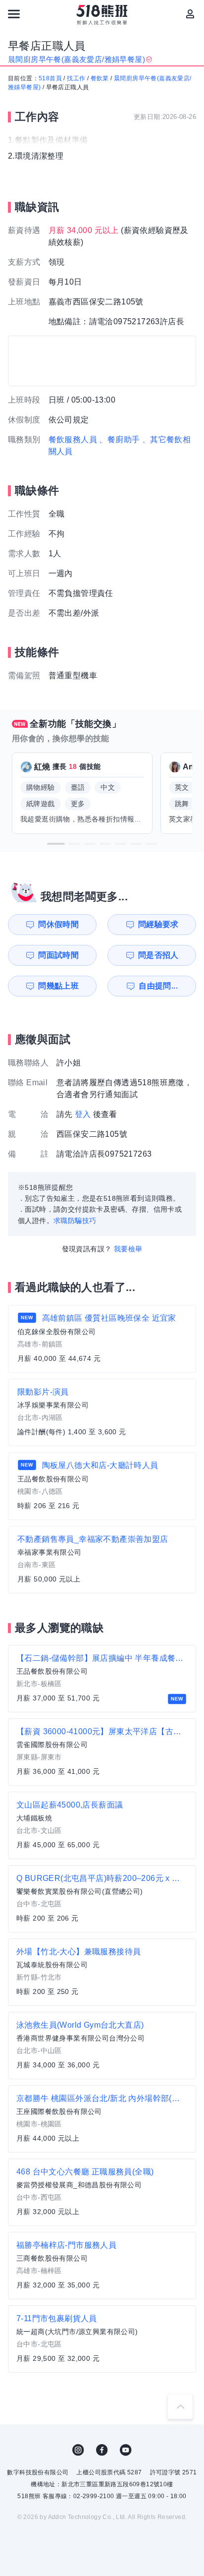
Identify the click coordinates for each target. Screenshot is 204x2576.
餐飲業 (100, 78)
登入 (83, 1114)
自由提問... (158, 986)
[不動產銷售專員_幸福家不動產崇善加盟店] (102, 1560)
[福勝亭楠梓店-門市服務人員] (102, 2266)
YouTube (126, 2450)
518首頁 (50, 78)
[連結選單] (14, 14)
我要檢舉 (128, 1249)
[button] (56, 844)
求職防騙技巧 (75, 1221)
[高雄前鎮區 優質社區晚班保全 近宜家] (102, 1339)
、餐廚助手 (119, 439)
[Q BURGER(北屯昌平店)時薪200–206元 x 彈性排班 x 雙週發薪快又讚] (102, 1899)
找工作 (76, 78)
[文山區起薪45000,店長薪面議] (102, 1825)
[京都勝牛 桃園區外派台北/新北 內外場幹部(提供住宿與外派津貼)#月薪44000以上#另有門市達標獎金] (102, 2119)
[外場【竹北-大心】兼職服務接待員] (102, 1972)
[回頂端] (180, 2406)
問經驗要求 (158, 924)
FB (102, 2450)
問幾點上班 (58, 986)
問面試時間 (58, 955)
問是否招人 (158, 955)
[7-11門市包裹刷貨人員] (102, 2339)
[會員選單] (190, 14)
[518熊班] (102, 15)
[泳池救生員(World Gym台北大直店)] (102, 2046)
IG (78, 2450)
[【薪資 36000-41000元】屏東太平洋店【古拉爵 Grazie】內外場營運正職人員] (102, 1752)
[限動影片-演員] (102, 1412)
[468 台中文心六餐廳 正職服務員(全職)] (102, 2192)
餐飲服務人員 (73, 439)
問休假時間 (58, 924)
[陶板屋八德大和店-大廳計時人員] (102, 1486)
